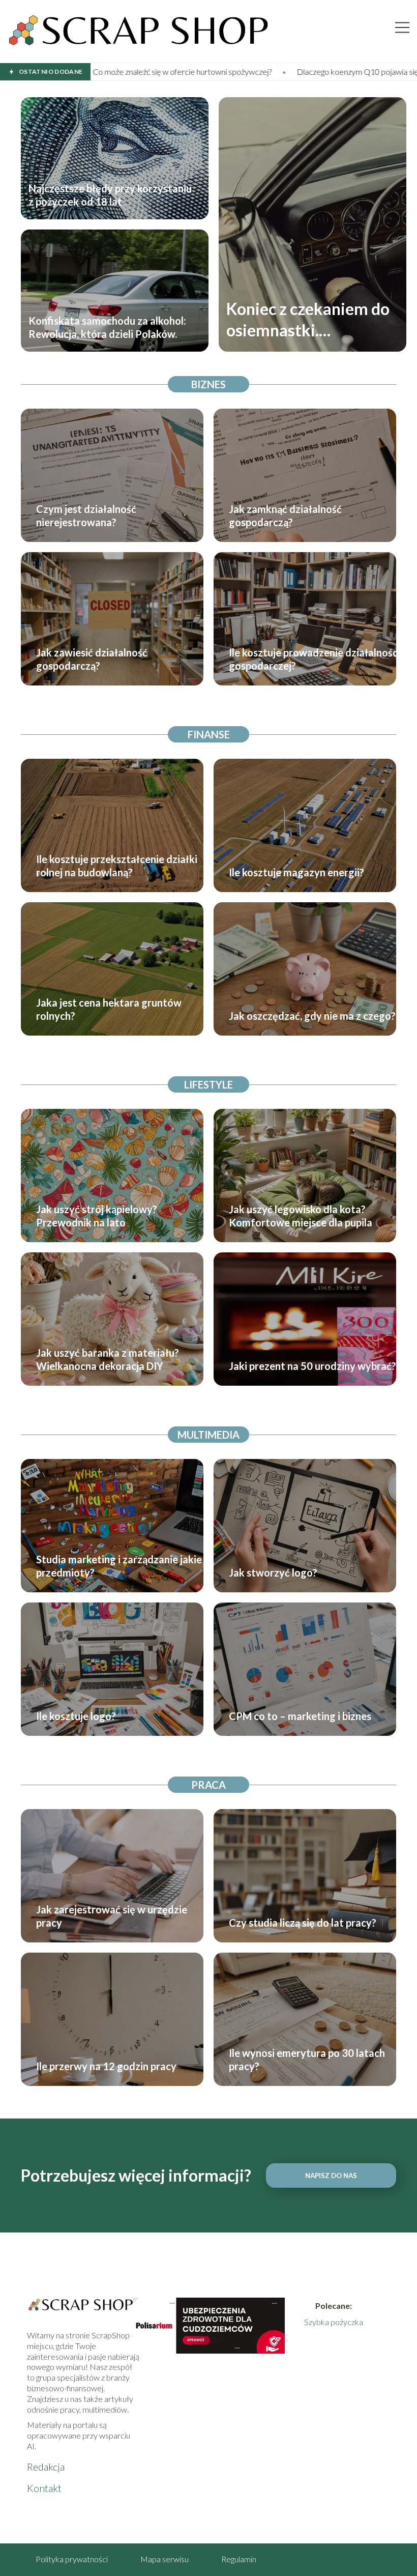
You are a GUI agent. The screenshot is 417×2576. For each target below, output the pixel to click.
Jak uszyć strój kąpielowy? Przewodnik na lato (97, 1216)
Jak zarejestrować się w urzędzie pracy (112, 1916)
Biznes (208, 384)
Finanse (209, 734)
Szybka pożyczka (334, 2322)
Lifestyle (208, 1084)
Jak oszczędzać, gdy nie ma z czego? (312, 1016)
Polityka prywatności (72, 2559)
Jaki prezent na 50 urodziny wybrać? (312, 1366)
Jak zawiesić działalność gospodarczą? (92, 659)
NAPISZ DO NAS (331, 2176)
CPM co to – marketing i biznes (300, 1716)
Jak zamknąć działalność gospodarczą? (285, 516)
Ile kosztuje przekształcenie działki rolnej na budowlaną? (117, 866)
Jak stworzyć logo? (273, 1572)
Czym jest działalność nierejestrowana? (86, 516)
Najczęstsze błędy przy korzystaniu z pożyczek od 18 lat (110, 195)
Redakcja (46, 2467)
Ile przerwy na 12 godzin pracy (106, 2066)
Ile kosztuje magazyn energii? (296, 872)
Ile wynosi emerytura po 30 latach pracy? (307, 2059)
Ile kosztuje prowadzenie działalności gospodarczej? (315, 659)
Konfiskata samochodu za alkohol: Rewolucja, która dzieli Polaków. (107, 327)
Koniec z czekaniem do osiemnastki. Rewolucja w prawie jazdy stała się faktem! (308, 320)
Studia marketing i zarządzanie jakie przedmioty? (119, 1566)
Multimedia (208, 1435)
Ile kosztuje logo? (76, 1716)
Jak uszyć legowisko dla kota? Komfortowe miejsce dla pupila (301, 1216)
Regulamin (239, 2559)
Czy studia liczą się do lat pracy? (303, 1923)
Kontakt (44, 2488)
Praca (208, 1785)
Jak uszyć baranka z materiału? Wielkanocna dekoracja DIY (108, 1359)
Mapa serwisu (165, 2559)
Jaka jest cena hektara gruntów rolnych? (109, 1009)
